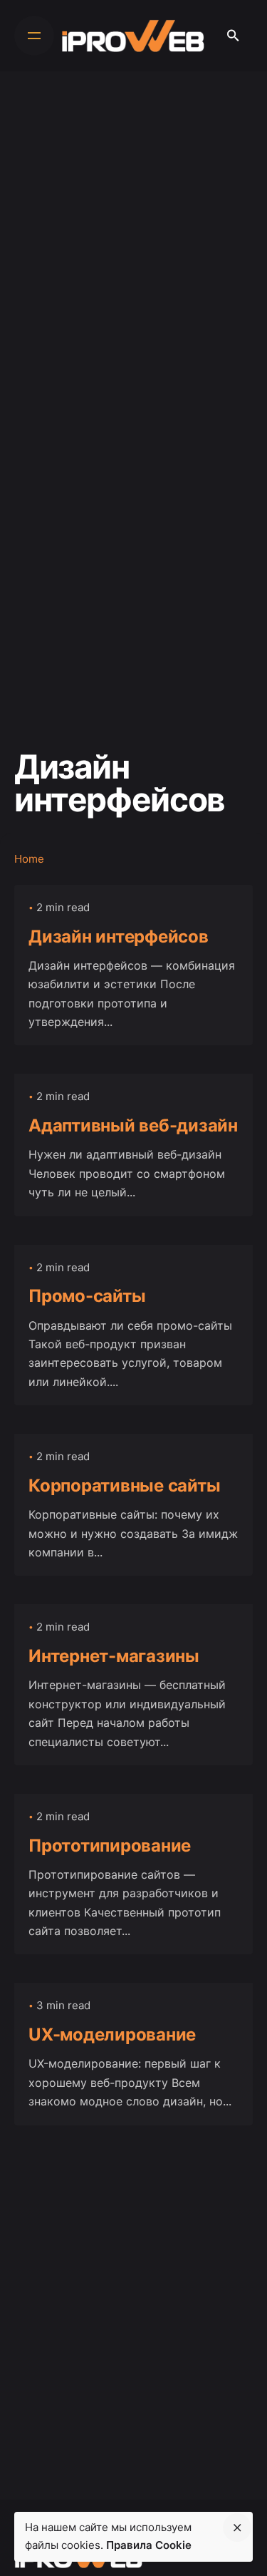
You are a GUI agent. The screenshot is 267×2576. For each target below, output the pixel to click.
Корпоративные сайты (124, 1485)
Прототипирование (110, 1846)
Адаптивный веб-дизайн (133, 1125)
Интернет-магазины (114, 1656)
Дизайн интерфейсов (119, 937)
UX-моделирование (112, 2034)
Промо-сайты (87, 1296)
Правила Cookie (149, 2545)
